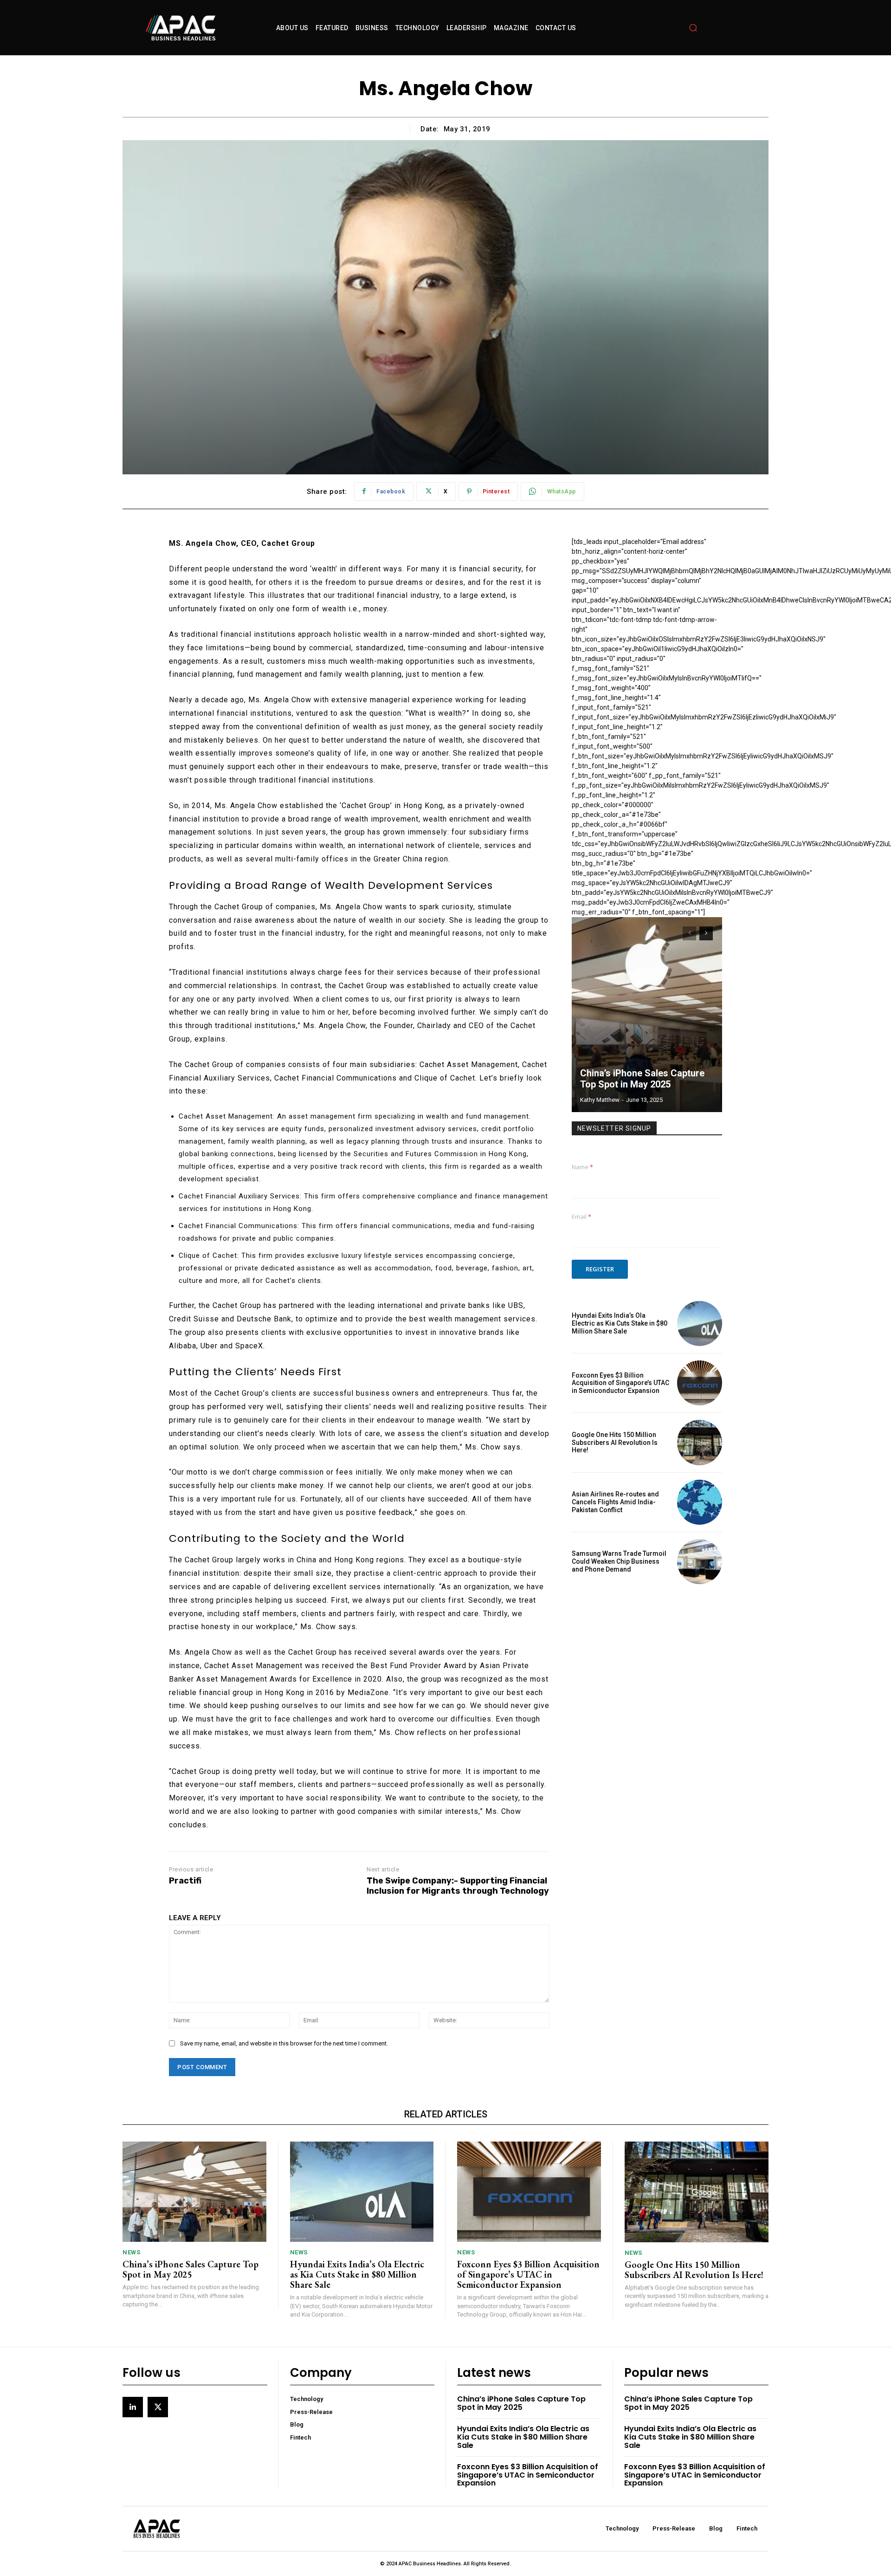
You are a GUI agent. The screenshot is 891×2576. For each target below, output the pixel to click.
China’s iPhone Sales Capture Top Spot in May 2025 (642, 1079)
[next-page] (706, 933)
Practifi (185, 1881)
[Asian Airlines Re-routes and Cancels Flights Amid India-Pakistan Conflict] (700, 1502)
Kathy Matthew (600, 1100)
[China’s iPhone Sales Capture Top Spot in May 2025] (647, 1015)
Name (582, 1167)
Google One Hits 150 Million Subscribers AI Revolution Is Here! (615, 1443)
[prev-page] (689, 933)
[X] (158, 2407)
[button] (693, 28)
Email (581, 1217)
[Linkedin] (133, 2407)
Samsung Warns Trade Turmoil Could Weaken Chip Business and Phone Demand (619, 1561)
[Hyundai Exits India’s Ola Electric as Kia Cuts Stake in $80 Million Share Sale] (700, 1324)
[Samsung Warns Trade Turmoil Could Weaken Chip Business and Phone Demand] (700, 1562)
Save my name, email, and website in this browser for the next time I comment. (284, 2043)
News (131, 2252)
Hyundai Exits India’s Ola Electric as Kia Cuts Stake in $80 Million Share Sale (620, 1323)
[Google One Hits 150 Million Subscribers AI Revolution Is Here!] (700, 1442)
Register (600, 1269)
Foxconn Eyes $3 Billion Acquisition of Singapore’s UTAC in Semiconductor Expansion (620, 1383)
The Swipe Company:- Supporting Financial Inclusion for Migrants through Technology (458, 1886)
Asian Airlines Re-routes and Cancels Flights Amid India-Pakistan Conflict (615, 1502)
